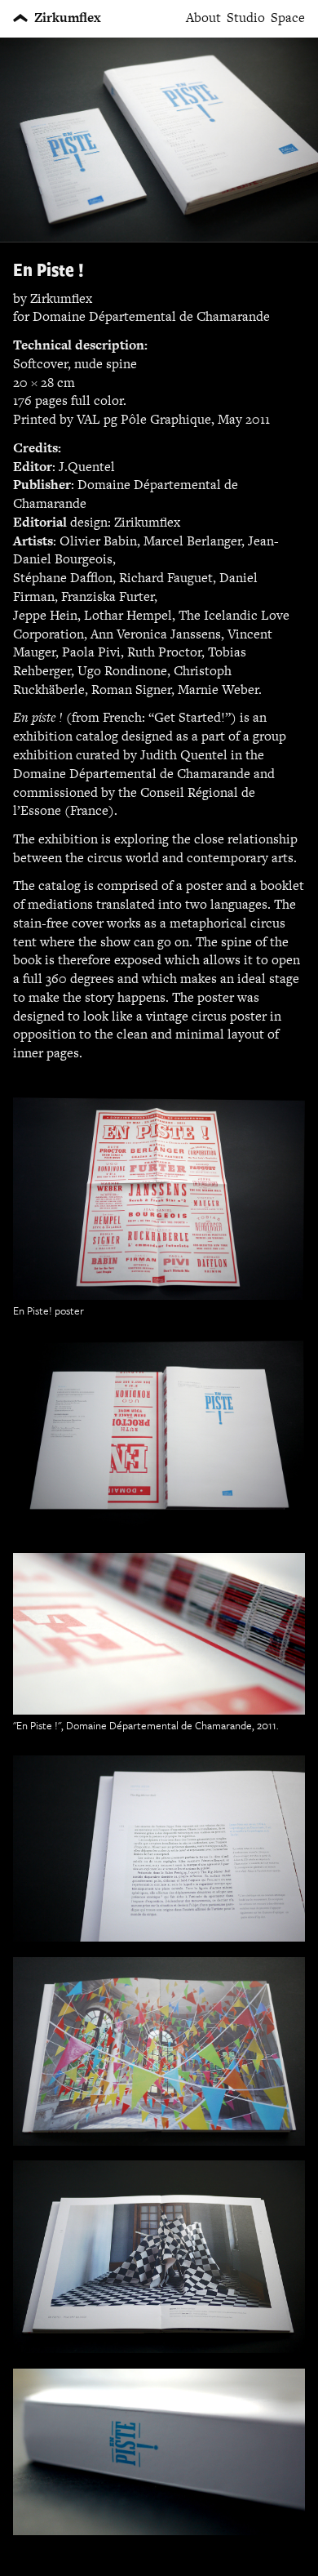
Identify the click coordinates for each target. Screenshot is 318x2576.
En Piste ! (49, 269)
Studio (246, 18)
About (203, 18)
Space (288, 18)
